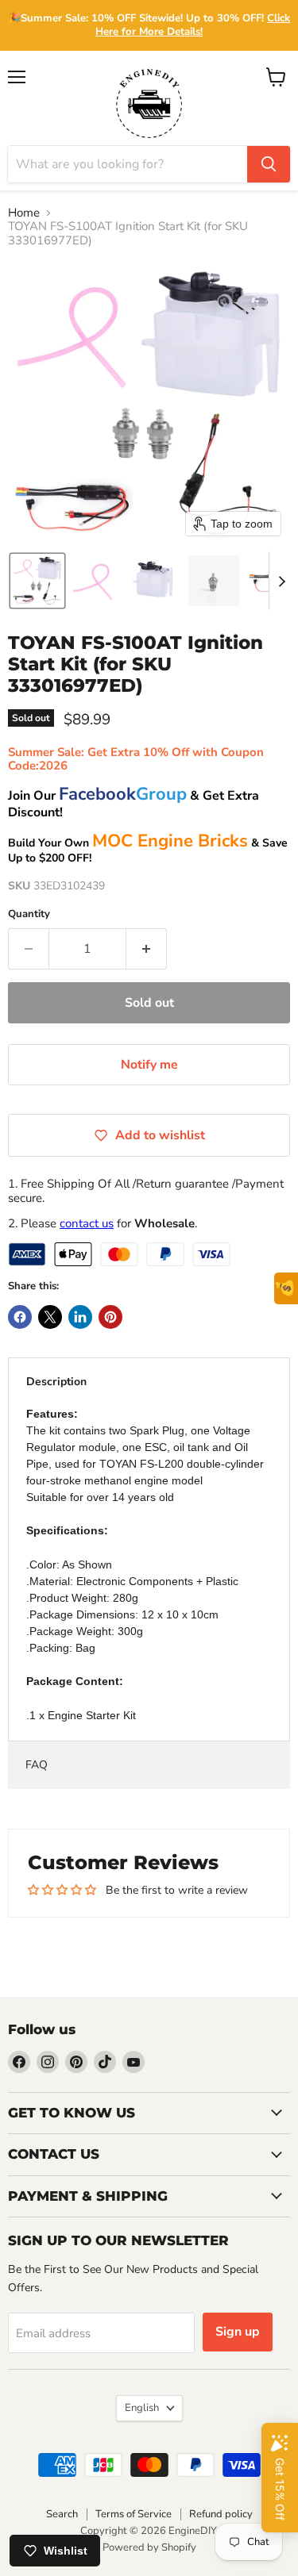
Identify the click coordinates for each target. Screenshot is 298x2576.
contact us (87, 1223)
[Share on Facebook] (20, 1317)
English (142, 2408)
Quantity (29, 914)
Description (56, 1382)
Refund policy (221, 2514)
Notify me (149, 1065)
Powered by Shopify (149, 2547)
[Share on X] (50, 1317)
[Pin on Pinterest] (110, 1317)
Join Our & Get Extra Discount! (134, 804)
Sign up (238, 2332)
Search (62, 2514)
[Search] (269, 164)
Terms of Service (134, 2514)
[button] (37, 581)
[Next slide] (281, 581)
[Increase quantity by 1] (147, 949)
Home (24, 213)
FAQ (37, 1765)
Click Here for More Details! (193, 25)
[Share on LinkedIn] (80, 1317)
